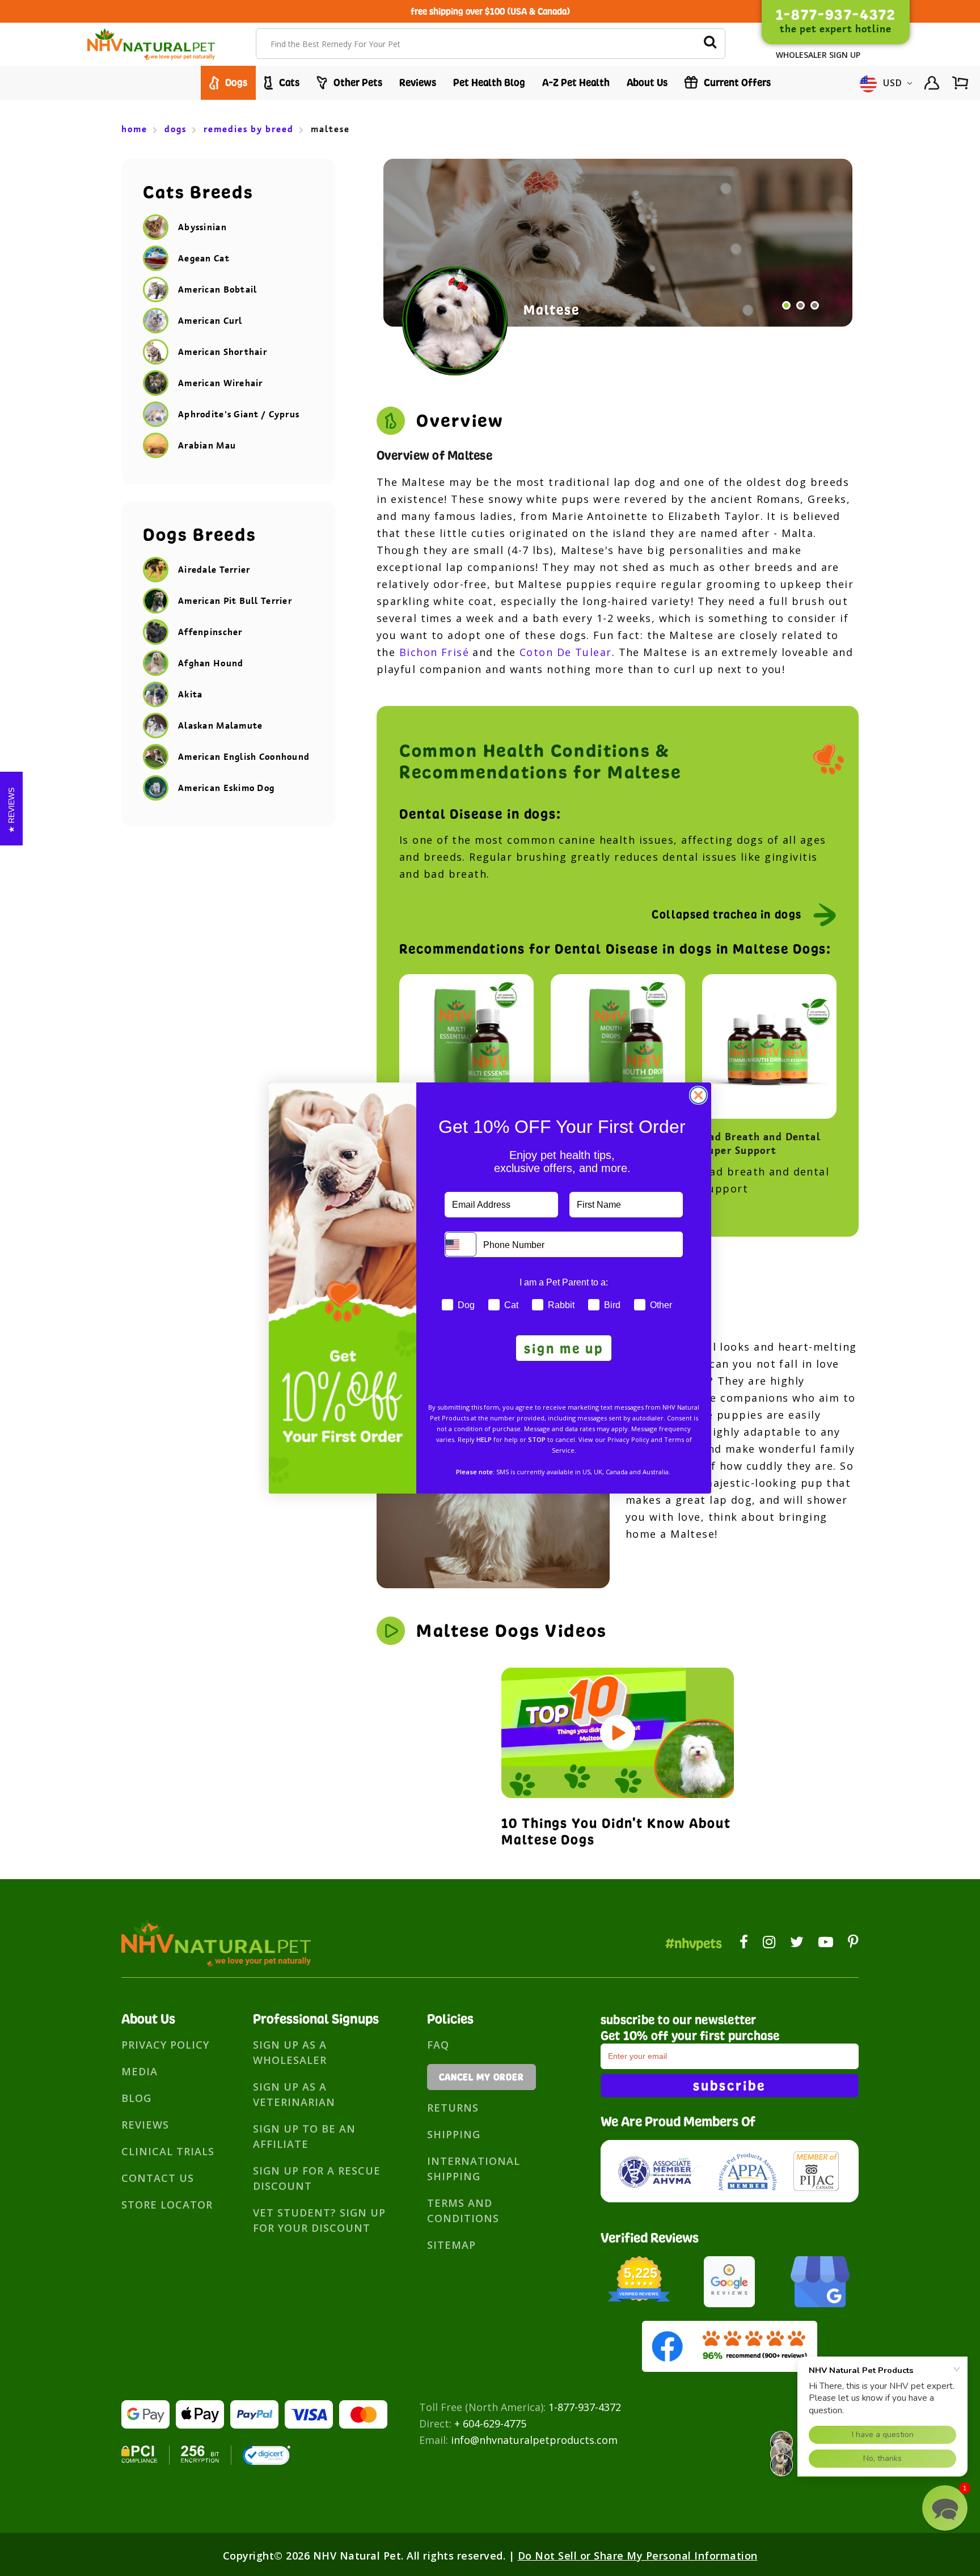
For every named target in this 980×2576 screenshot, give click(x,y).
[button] (945, 2508)
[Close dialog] (698, 1095)
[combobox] (461, 1244)
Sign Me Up (564, 1348)
